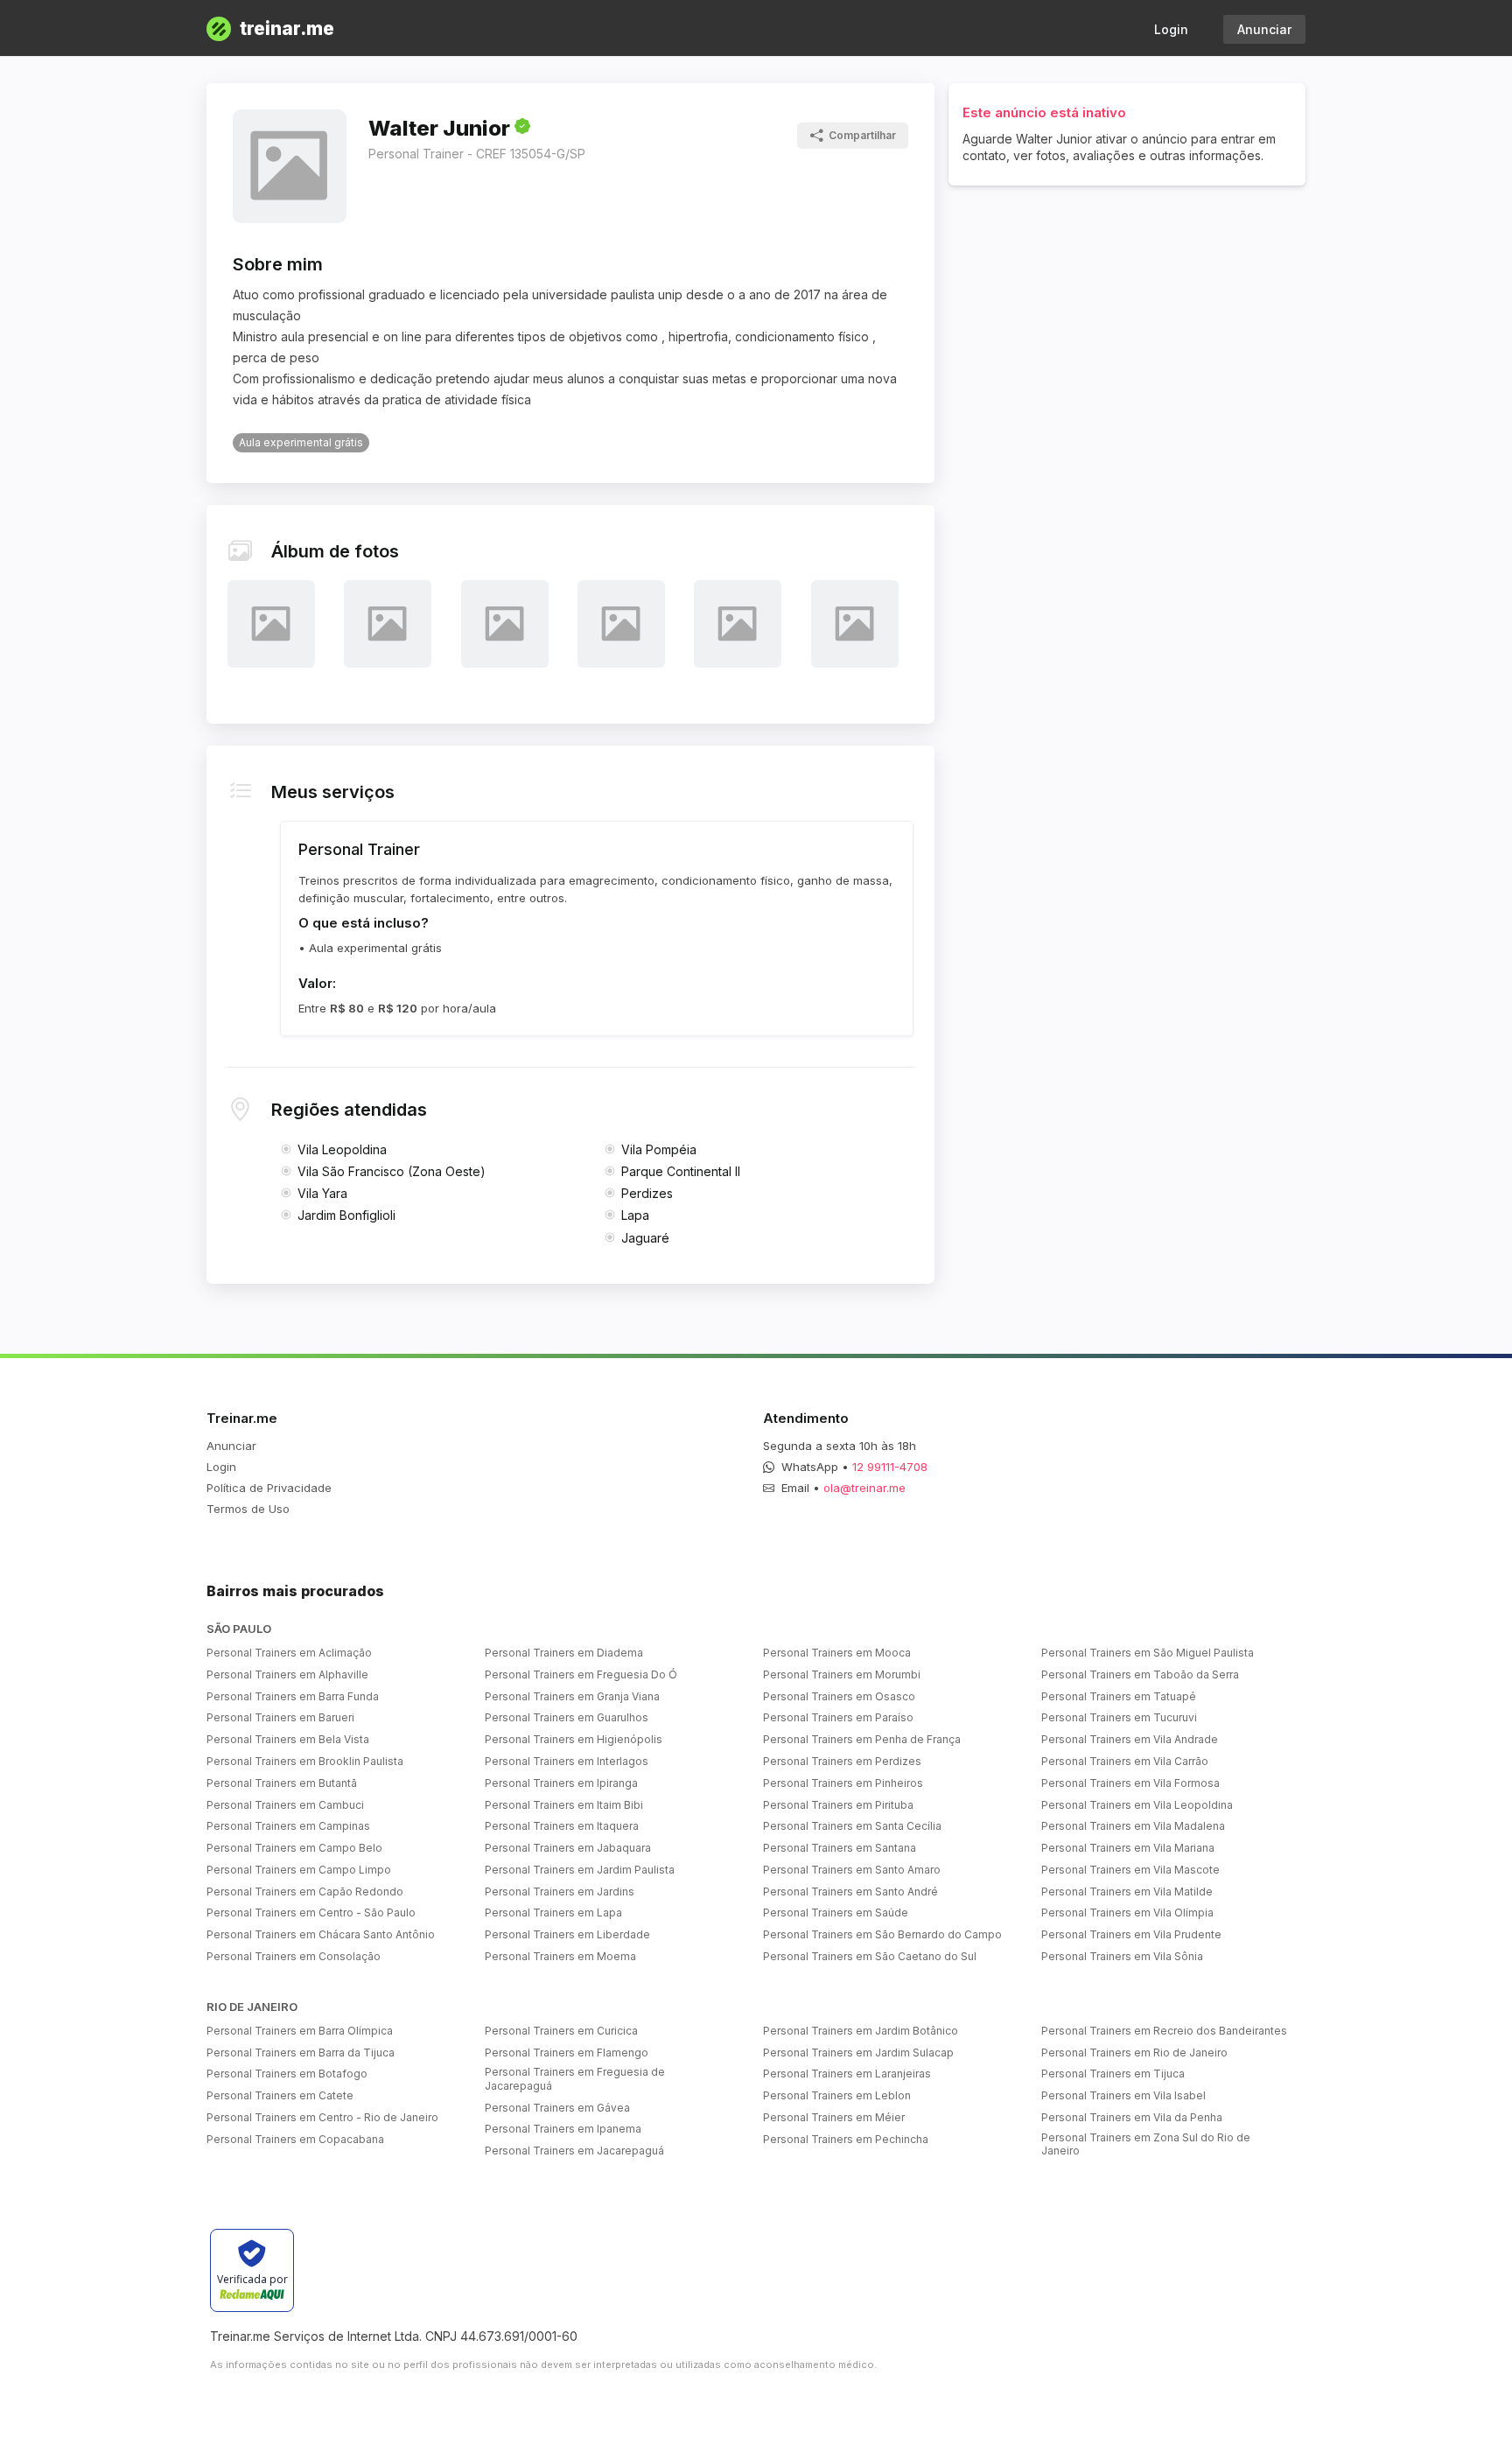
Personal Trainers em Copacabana (295, 2139)
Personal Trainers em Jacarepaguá (574, 2151)
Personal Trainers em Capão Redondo (305, 1892)
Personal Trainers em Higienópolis (574, 1739)
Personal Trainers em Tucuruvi (1119, 1717)
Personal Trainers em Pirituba (838, 1805)
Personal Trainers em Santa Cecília (852, 1826)
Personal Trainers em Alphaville (287, 1674)
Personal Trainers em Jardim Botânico (861, 2031)
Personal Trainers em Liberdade (567, 1934)
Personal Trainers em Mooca (837, 1653)
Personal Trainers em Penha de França (862, 1739)
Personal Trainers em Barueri (280, 1717)
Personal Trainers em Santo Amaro (852, 1870)
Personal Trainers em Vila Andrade (1130, 1739)
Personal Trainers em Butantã (282, 1783)
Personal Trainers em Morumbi (842, 1674)
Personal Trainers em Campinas (288, 1826)
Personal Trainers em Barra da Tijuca (301, 2053)
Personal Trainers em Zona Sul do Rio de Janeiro (1146, 2144)
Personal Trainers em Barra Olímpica (300, 2031)
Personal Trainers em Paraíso (838, 1717)
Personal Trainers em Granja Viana (572, 1696)
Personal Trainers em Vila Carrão (1125, 1761)
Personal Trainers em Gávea (557, 2108)
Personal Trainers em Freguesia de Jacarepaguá (575, 2079)
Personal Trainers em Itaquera (562, 1826)
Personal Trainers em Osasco (839, 1696)
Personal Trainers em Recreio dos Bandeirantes (1164, 2031)
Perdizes (647, 1193)
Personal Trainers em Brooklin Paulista (305, 1761)
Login (1171, 29)
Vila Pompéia (659, 1149)
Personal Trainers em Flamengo (567, 2053)
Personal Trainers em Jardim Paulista (580, 1870)
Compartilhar (862, 135)
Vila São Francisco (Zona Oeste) (392, 1171)
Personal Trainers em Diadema (564, 1653)
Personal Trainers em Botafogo (287, 2074)
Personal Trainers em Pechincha (846, 2139)
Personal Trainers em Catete (280, 2095)
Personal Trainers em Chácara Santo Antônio (321, 1934)
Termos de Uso (248, 1509)
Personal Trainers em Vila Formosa (1130, 1783)
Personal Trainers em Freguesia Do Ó (581, 1674)
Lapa (635, 1215)
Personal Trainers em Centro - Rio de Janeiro (322, 2117)
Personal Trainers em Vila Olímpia (1127, 1913)
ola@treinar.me (864, 1488)
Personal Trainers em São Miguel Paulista (1148, 1653)
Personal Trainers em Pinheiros (843, 1783)
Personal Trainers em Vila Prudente (1131, 1934)
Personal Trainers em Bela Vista (288, 1739)
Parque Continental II (681, 1171)
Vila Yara (322, 1193)
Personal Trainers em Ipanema (563, 2129)
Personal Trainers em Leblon (837, 2095)
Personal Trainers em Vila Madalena (1133, 1826)
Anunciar (1264, 29)
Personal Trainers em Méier (834, 2117)
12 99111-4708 (890, 1467)
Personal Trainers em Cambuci (285, 1805)
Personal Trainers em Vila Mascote (1130, 1870)
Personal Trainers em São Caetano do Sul (870, 1956)
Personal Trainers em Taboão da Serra (1140, 1674)
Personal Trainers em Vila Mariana (1128, 1848)
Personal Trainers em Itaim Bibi (564, 1805)
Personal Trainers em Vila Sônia (1122, 1956)
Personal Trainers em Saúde (836, 1913)
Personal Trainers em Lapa (553, 1913)
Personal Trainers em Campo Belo (294, 1848)
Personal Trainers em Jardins (560, 1892)
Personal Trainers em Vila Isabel (1123, 2095)
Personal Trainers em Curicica (561, 2031)
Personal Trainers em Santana (840, 1848)
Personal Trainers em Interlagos (567, 1761)
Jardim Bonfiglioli (346, 1215)
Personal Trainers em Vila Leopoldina (1137, 1805)
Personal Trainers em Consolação (294, 1956)
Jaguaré (645, 1238)
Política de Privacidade (269, 1488)
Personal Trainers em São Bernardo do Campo (882, 1934)
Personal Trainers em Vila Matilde (1127, 1892)
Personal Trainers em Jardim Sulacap (858, 2053)
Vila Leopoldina (342, 1149)
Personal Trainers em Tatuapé (1119, 1696)
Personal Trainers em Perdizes (842, 1761)
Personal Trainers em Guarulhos (567, 1717)
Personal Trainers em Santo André (850, 1892)
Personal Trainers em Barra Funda (293, 1696)
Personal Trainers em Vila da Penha (1132, 2117)
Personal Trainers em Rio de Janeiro (1134, 2053)
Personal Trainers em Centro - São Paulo (311, 1913)
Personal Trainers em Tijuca (1113, 2074)
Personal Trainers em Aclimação (289, 1653)
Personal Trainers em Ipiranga (561, 1783)
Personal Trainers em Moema (560, 1956)
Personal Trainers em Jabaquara (568, 1848)
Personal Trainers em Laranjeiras (847, 2074)
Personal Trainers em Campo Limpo (299, 1870)
